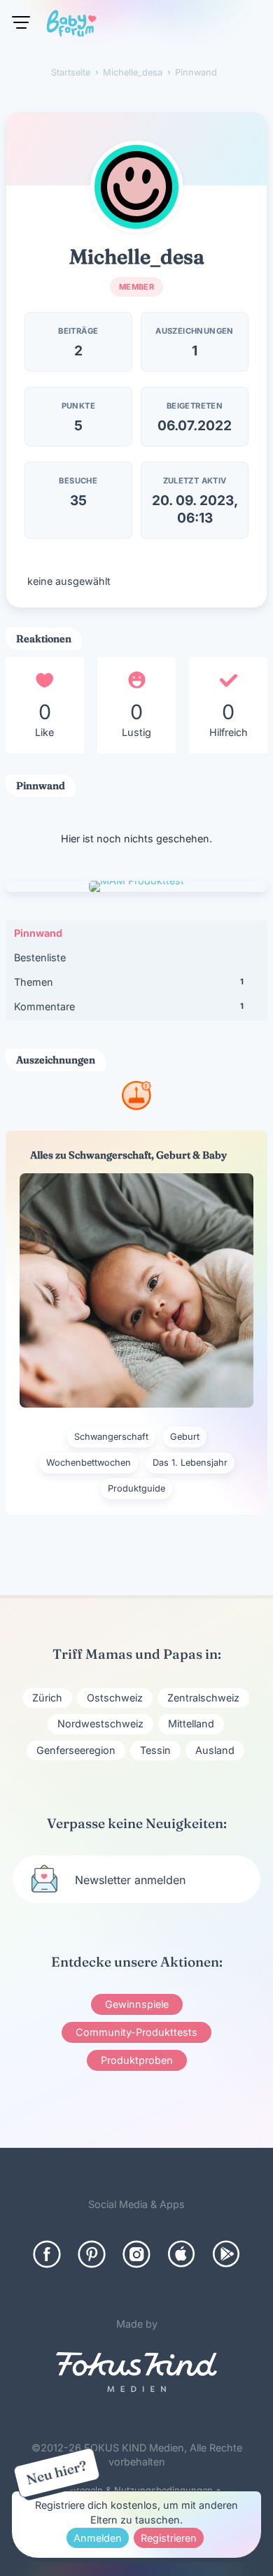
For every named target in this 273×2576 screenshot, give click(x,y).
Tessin (155, 1750)
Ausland (215, 1750)
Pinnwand (38, 933)
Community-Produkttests (136, 2032)
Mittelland (191, 1724)
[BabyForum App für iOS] (181, 2254)
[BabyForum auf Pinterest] (92, 2254)
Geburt (185, 1437)
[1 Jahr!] (136, 1106)
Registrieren (169, 2538)
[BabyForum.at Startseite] (71, 26)
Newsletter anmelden (130, 1880)
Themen (129, 982)
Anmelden (98, 2538)
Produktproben (137, 2060)
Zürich (47, 1698)
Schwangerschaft (111, 1437)
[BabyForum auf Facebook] (47, 2254)
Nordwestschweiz (100, 1724)
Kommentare (129, 1006)
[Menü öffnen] (21, 22)
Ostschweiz (115, 1698)
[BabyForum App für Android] (226, 2254)
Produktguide (136, 1488)
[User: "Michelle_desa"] (136, 187)
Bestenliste (40, 957)
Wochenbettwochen (89, 1463)
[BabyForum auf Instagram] (136, 2254)
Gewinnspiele (137, 2004)
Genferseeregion (76, 1750)
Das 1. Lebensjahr (190, 1463)
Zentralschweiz (203, 1698)
